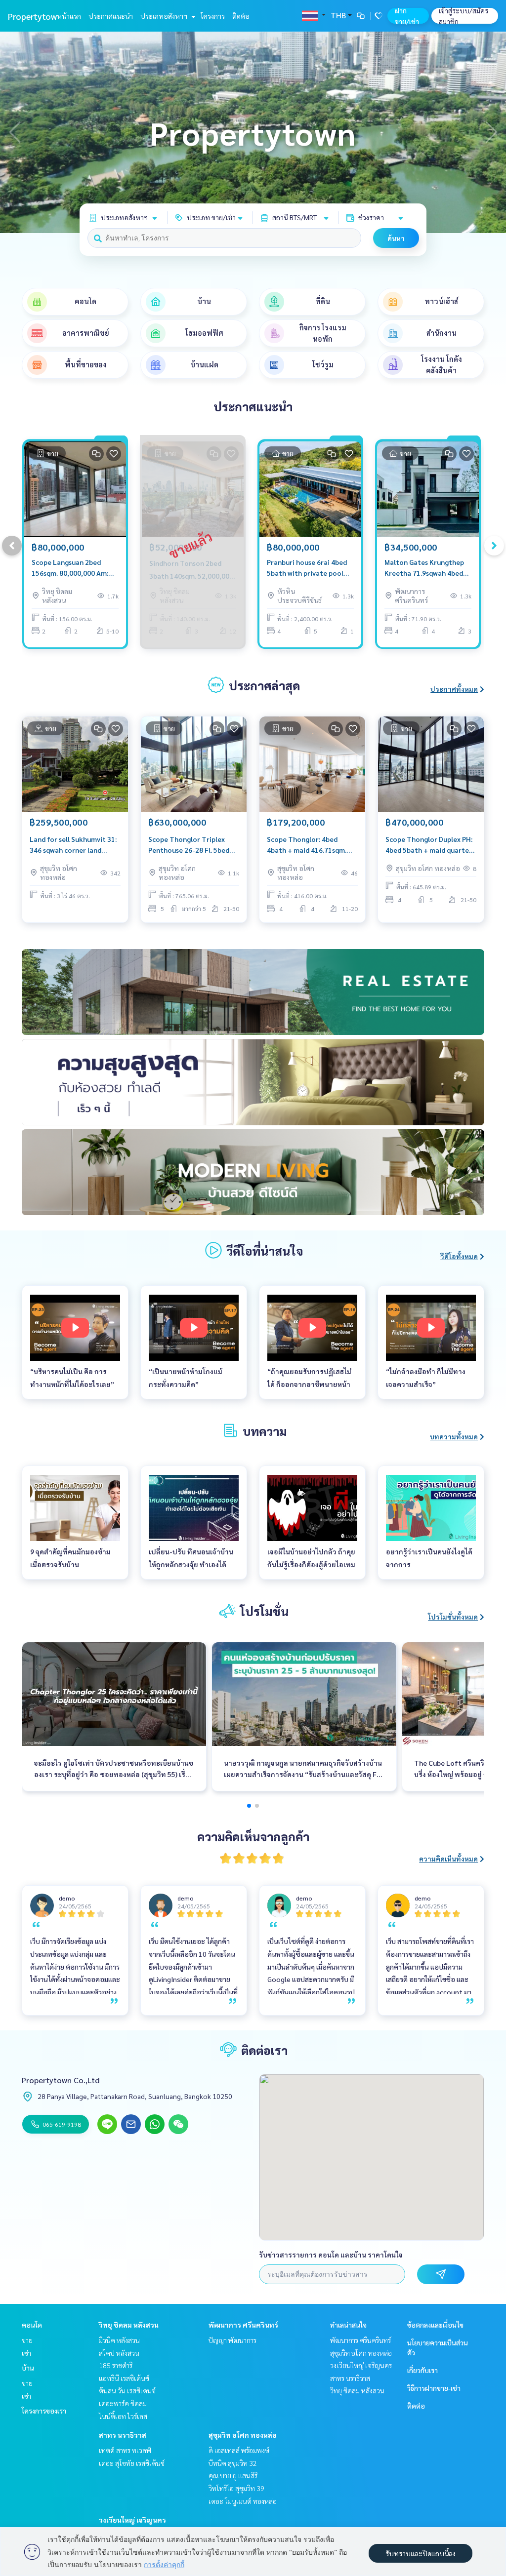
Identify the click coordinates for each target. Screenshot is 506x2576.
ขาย (27, 2340)
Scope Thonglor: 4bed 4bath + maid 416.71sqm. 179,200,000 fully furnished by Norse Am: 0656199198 (311, 845)
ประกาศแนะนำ (111, 16)
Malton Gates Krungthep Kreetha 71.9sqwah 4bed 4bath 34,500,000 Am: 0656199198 (424, 568)
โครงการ (213, 16)
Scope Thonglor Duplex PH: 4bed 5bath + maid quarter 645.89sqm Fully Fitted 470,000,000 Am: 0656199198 (429, 845)
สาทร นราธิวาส (123, 2435)
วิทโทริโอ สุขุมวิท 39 (236, 2488)
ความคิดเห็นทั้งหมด (448, 1859)
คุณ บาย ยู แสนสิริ (233, 2475)
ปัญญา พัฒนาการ (232, 2340)
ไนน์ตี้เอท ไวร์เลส (123, 2416)
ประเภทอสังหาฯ (165, 16)
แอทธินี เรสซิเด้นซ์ (124, 2378)
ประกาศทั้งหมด (454, 689)
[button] (491, 132)
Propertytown (35, 16)
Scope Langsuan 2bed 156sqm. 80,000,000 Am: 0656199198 (70, 568)
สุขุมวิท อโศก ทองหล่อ (243, 2435)
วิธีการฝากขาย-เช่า (434, 2388)
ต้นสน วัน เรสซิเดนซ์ (127, 2390)
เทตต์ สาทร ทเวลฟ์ (125, 2450)
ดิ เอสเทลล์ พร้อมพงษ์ (239, 2450)
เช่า (26, 2353)
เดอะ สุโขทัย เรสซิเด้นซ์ (132, 2463)
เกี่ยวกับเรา (422, 2370)
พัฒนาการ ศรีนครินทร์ (243, 2325)
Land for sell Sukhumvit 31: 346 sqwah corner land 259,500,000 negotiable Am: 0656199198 (75, 845)
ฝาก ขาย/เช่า (407, 16)
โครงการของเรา (44, 2411)
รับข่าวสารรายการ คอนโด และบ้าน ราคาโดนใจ (331, 2255)
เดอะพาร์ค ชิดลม (123, 2403)
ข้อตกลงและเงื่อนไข (435, 2325)
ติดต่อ (241, 16)
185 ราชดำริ (116, 2365)
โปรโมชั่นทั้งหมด (453, 1617)
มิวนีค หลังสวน (119, 2340)
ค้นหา (396, 238)
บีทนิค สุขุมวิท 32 (233, 2463)
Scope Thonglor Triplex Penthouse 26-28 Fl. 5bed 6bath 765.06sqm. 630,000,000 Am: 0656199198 (189, 845)
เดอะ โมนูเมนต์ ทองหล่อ (243, 2501)
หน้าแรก (69, 16)
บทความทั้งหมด (454, 1436)
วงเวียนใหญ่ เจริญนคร (132, 2520)
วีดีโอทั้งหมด (459, 1256)
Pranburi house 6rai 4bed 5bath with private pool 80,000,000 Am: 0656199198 (307, 568)
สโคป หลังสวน (119, 2353)
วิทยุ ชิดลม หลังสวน (129, 2325)
